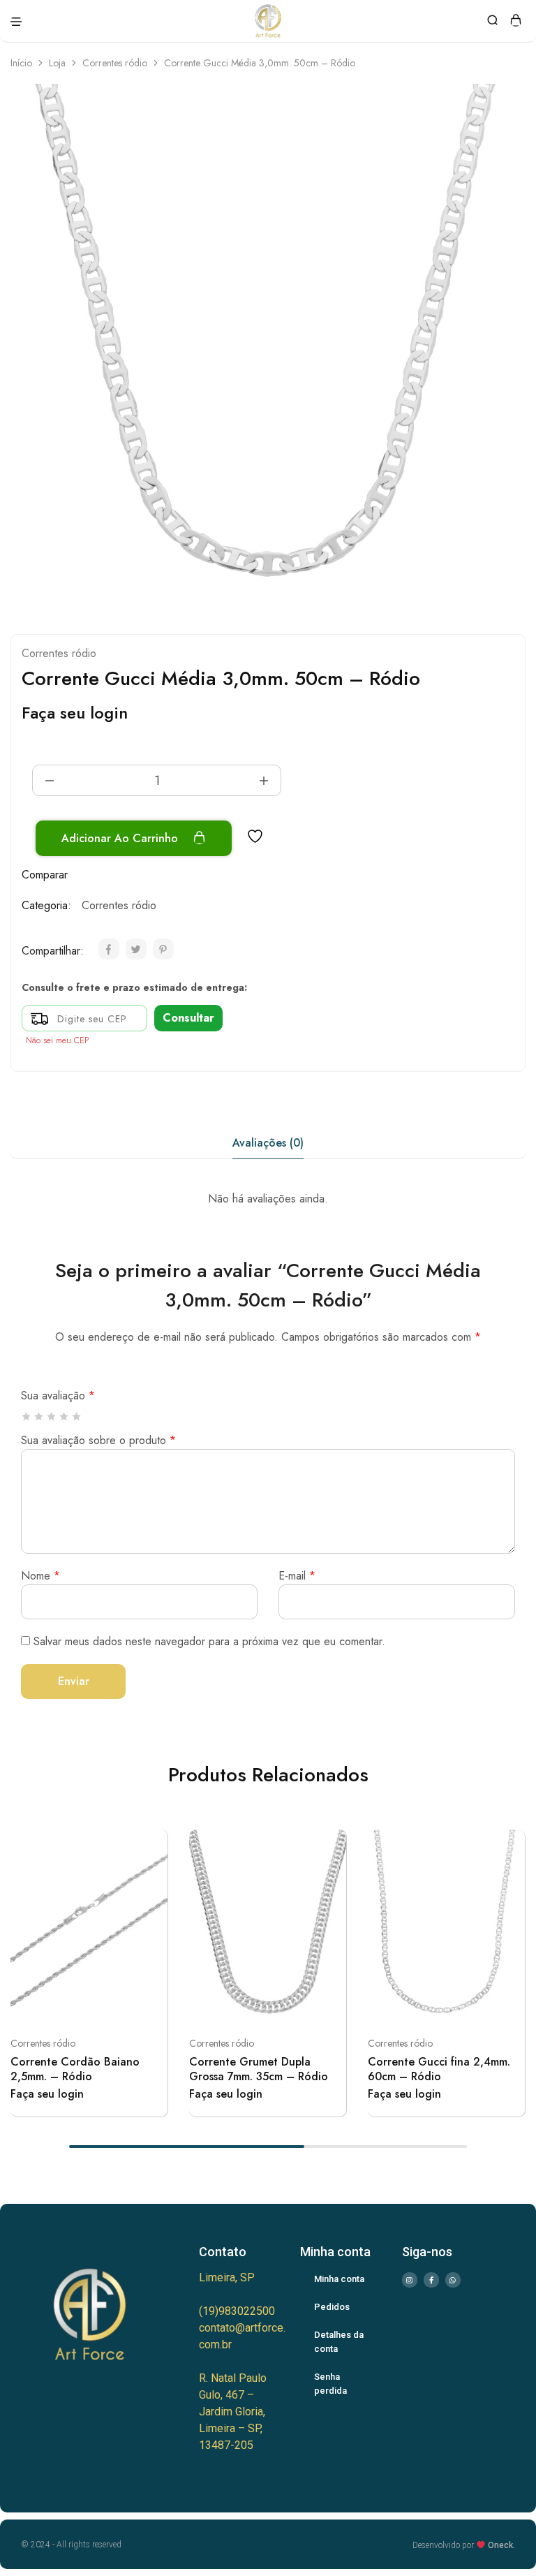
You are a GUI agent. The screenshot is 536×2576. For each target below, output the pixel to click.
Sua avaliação (58, 1396)
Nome (40, 1576)
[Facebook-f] (431, 2280)
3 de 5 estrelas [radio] (52, 1416)
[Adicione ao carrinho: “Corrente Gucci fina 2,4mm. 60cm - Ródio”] (509, 1846)
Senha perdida (330, 2384)
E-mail (297, 1576)
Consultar (188, 1018)
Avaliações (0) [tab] (268, 1143)
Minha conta (339, 2279)
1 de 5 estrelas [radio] (27, 1416)
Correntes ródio (115, 63)
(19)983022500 (237, 2311)
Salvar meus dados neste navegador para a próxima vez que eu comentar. (209, 1641)
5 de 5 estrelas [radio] (77, 1416)
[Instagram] (410, 2280)
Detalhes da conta (339, 2342)
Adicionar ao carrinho (121, 838)
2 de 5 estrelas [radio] (39, 1416)
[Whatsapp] (453, 2280)
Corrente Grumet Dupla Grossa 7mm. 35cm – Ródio (259, 2069)
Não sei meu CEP (57, 1040)
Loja (57, 63)
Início (21, 63)
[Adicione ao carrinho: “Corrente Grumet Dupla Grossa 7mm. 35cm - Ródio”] (330, 1846)
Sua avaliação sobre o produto (98, 1440)
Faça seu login (75, 713)
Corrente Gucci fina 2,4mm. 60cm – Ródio (439, 2069)
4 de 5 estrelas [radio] (65, 1416)
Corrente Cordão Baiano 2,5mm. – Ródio (75, 2069)
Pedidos (332, 2307)
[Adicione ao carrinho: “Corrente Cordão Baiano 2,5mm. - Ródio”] (151, 1846)
